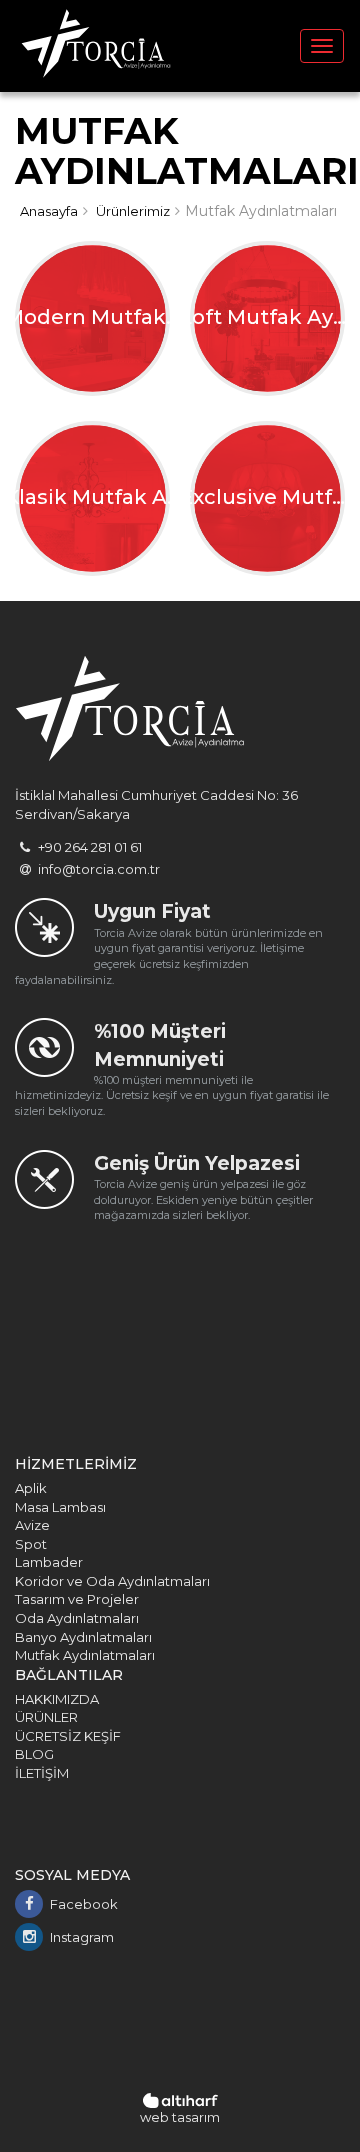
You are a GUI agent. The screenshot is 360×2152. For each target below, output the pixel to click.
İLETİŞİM (42, 1773)
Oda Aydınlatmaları (77, 1618)
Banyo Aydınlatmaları (83, 1637)
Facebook (84, 1904)
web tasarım (180, 2117)
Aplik (31, 1488)
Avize (32, 1525)
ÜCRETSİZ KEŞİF (68, 1736)
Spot (31, 1544)
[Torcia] (96, 46)
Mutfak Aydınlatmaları (85, 1655)
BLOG (34, 1754)
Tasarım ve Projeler (77, 1599)
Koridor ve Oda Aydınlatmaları (112, 1581)
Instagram (82, 1937)
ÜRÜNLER (46, 1717)
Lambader (49, 1562)
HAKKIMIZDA (57, 1699)
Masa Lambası (60, 1507)
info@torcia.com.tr (97, 869)
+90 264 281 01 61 (88, 847)
